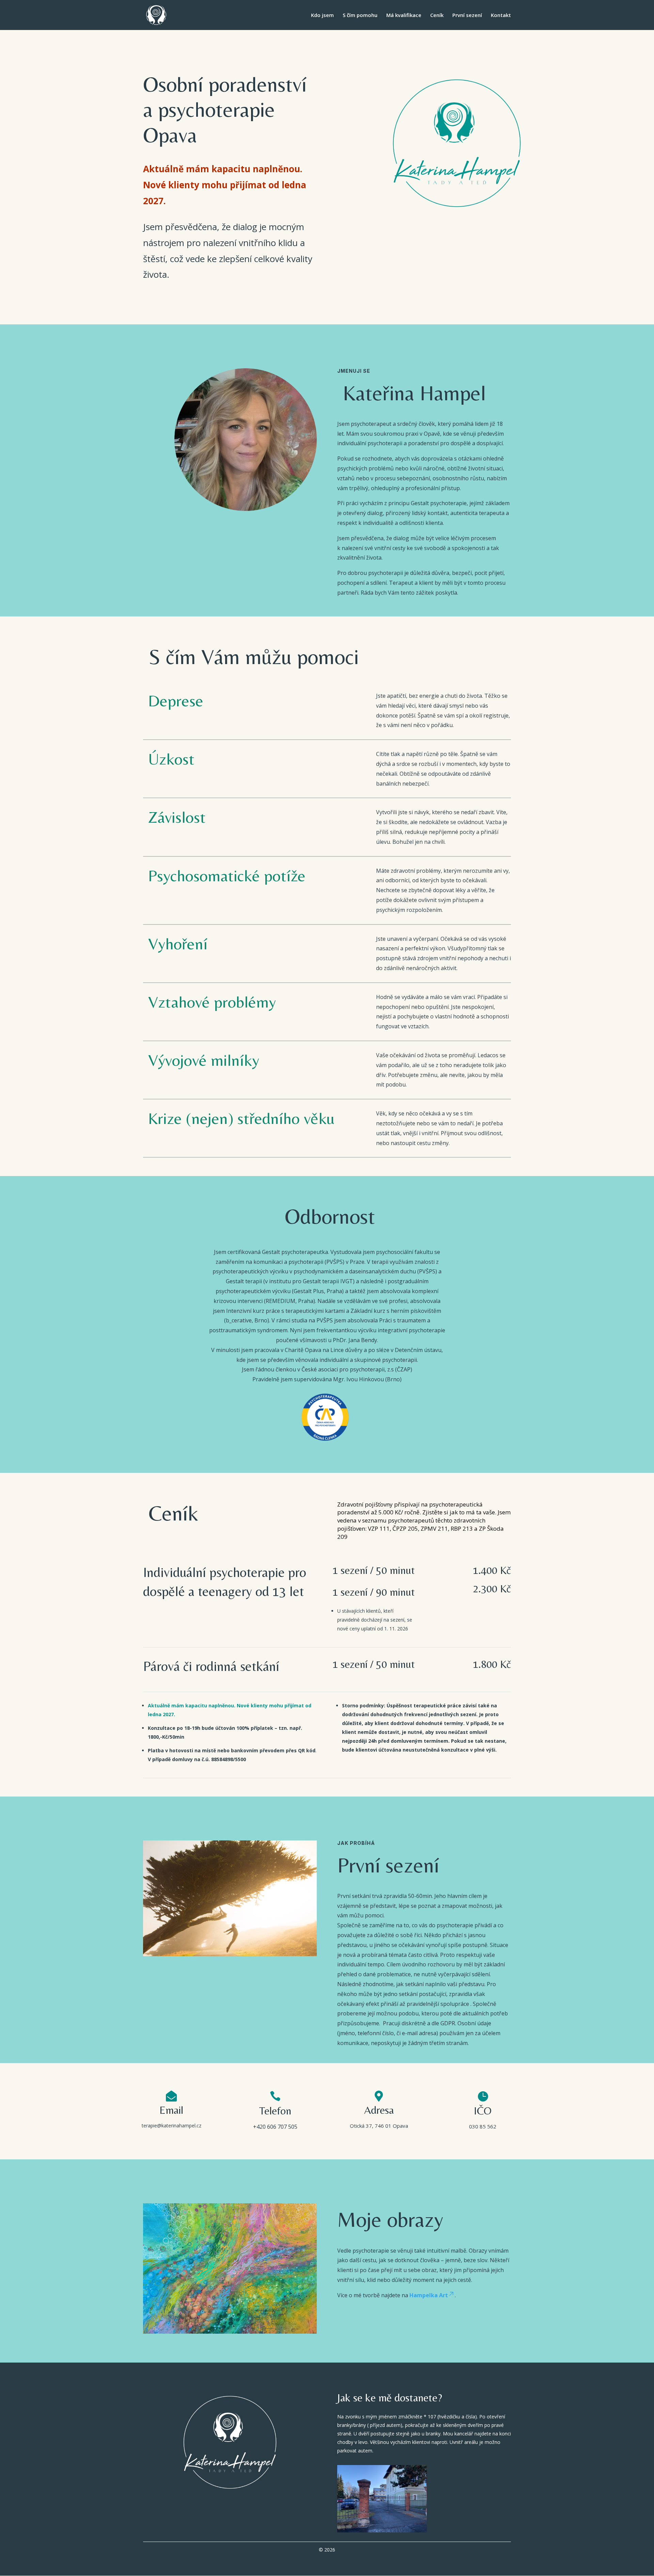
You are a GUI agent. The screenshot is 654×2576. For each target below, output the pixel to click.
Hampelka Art (429, 2295)
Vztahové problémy (212, 1002)
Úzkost (171, 759)
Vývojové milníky (204, 1060)
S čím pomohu (360, 15)
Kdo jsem (322, 15)
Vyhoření (178, 944)
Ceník (437, 15)
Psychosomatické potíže (227, 875)
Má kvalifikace (404, 15)
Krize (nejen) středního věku (241, 1118)
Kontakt (501, 15)
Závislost (177, 817)
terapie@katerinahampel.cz (172, 2126)
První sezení (467, 15)
